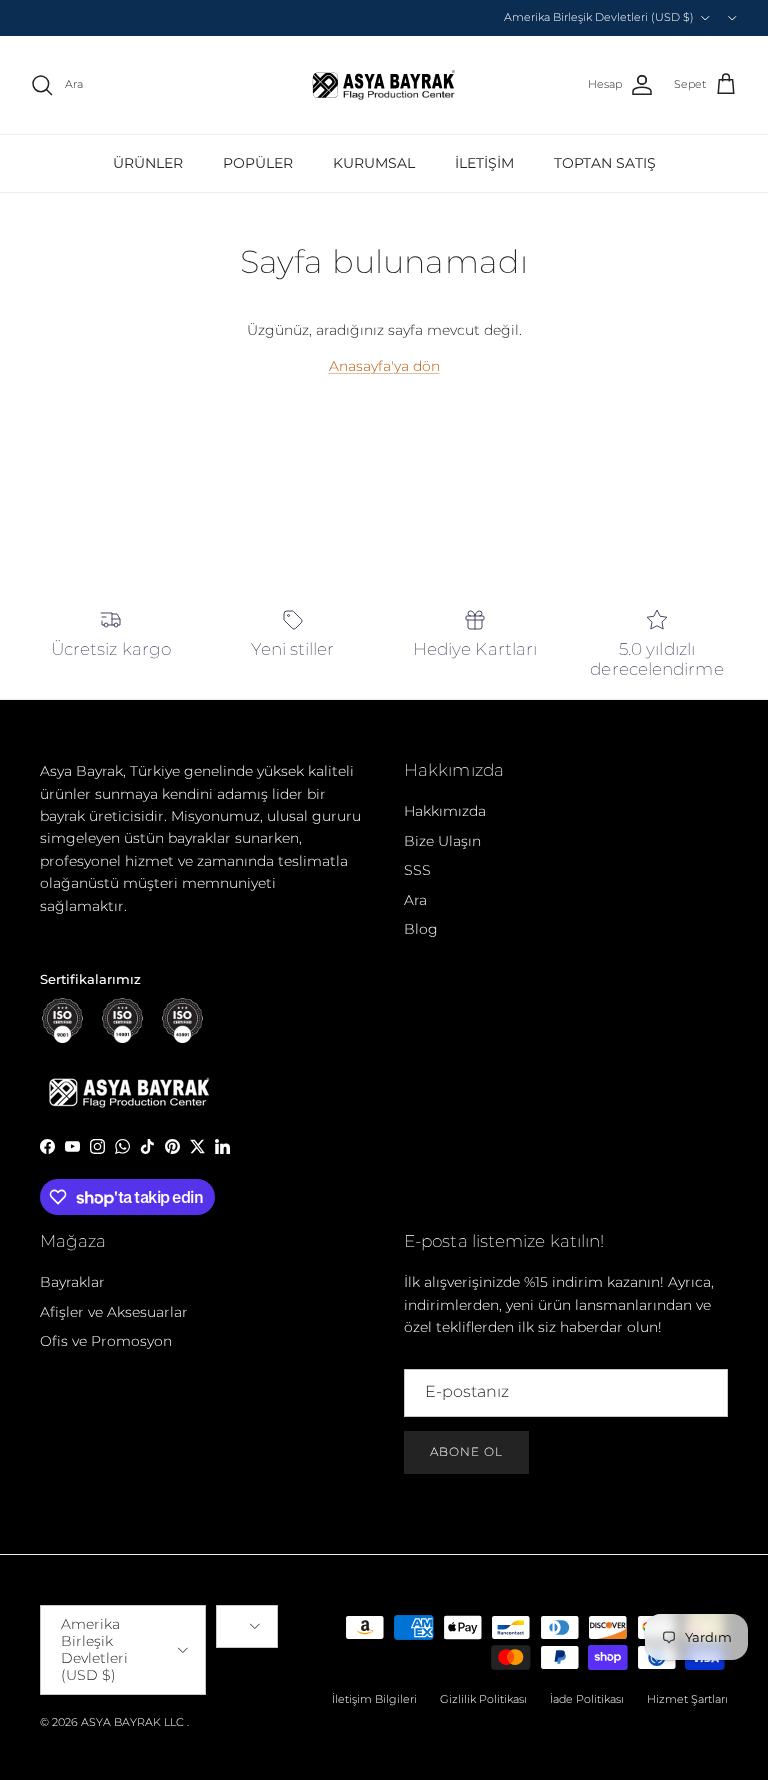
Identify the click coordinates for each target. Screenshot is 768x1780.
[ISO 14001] (122, 1020)
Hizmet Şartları (687, 1699)
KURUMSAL (374, 163)
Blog (421, 929)
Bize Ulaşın (442, 841)
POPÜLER (258, 163)
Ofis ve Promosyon (106, 1341)
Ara (415, 900)
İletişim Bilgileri (374, 1699)
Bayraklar (72, 1282)
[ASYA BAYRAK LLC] (384, 85)
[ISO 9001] (62, 1020)
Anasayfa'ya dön (384, 366)
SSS (417, 870)
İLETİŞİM (484, 163)
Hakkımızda (445, 811)
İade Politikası (587, 1699)
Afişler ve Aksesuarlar (114, 1312)
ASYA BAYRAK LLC (132, 1722)
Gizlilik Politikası (483, 1699)
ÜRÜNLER (148, 163)
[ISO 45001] (182, 1020)
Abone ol (466, 1451)
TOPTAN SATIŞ (605, 163)
